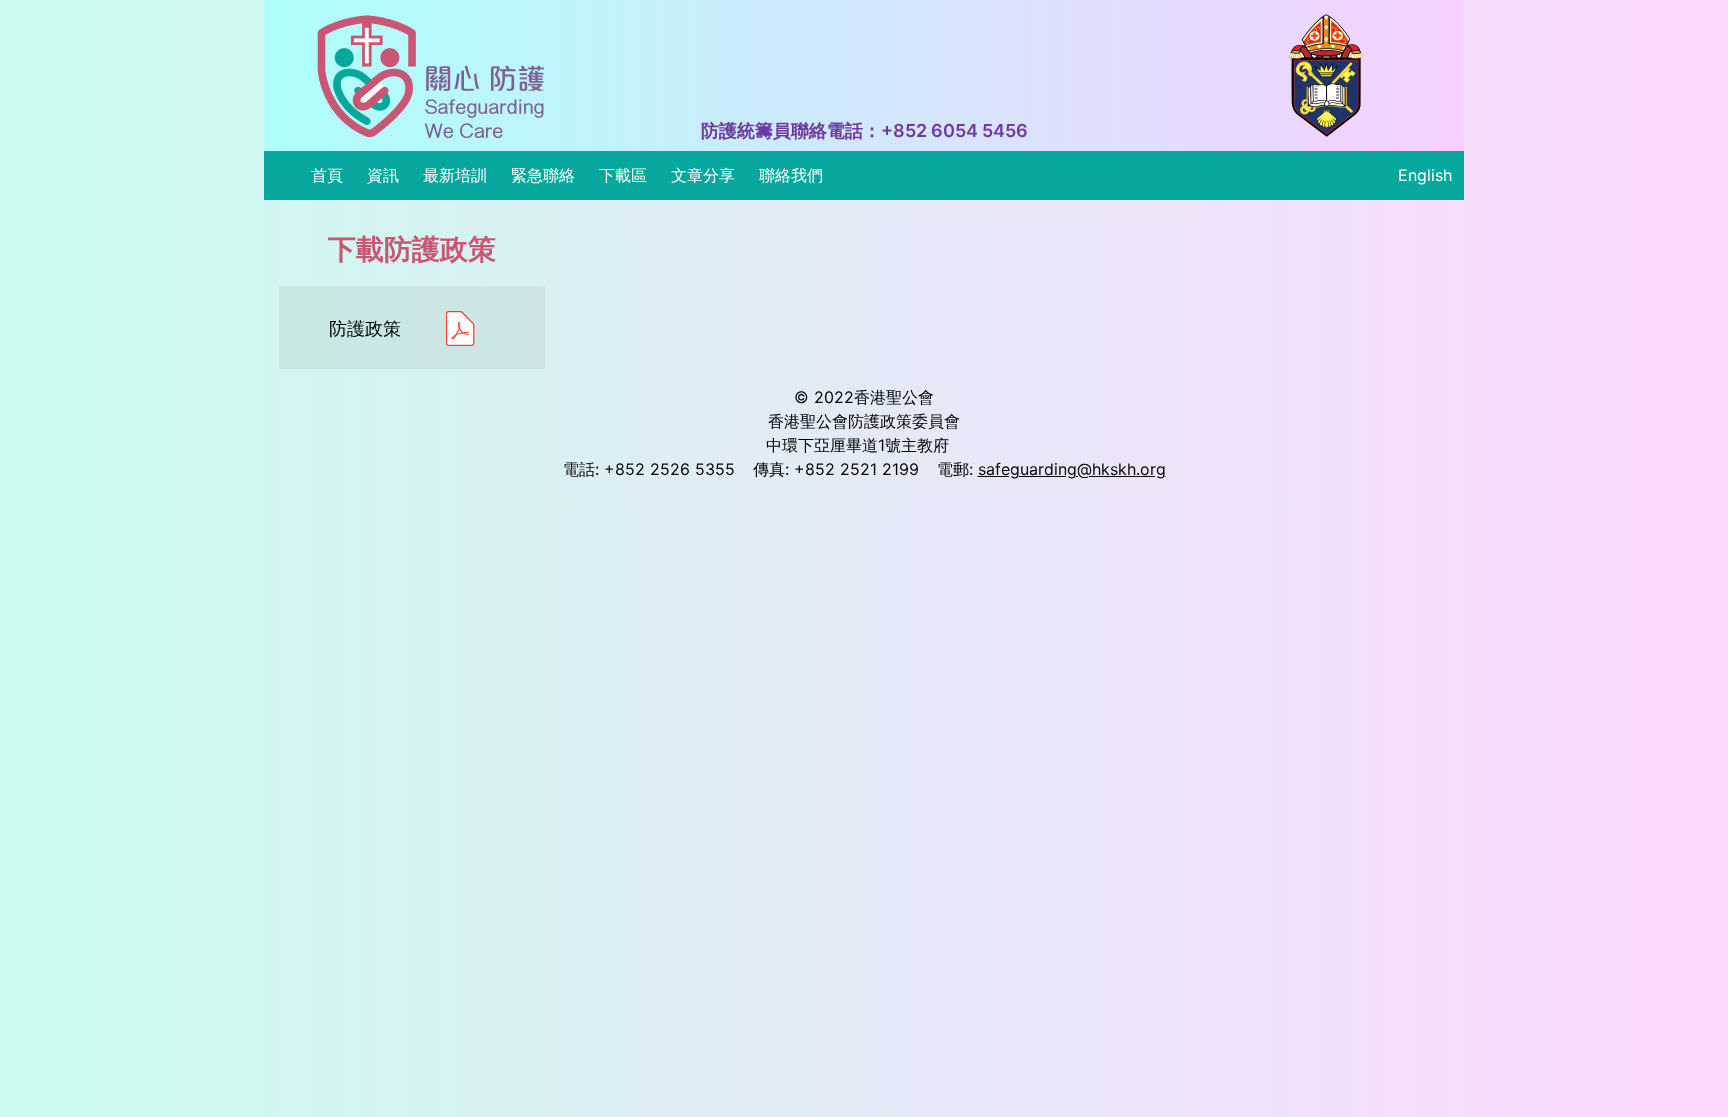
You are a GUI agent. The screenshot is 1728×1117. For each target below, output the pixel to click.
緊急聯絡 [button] (543, 175)
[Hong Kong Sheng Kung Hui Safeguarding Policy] (431, 75)
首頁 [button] (327, 175)
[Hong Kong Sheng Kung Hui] (1325, 75)
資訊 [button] (383, 175)
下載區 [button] (623, 175)
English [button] (1425, 175)
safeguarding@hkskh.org (1072, 469)
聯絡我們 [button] (791, 175)
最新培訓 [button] (455, 175)
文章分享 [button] (703, 175)
